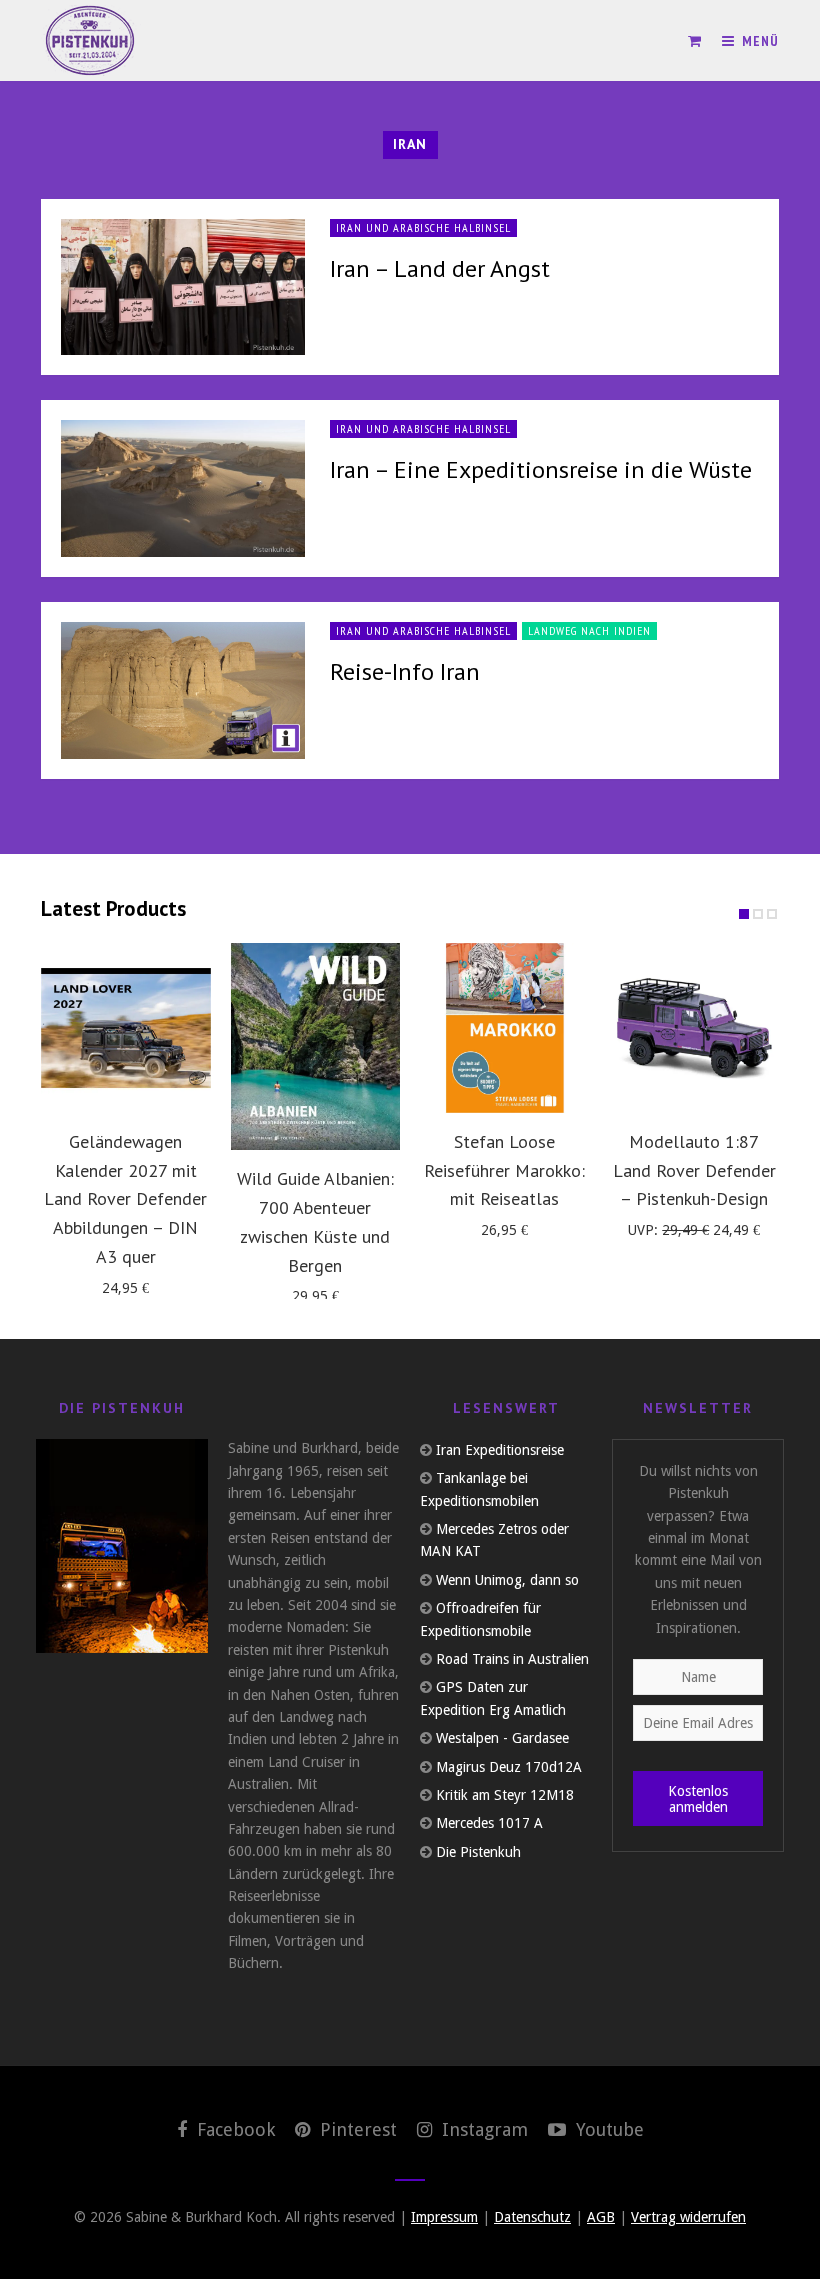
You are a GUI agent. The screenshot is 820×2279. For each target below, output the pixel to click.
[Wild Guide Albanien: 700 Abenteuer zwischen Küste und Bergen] (316, 1046)
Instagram (482, 2129)
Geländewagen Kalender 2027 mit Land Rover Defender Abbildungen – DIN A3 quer (125, 1199)
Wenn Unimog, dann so (507, 1580)
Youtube (607, 2129)
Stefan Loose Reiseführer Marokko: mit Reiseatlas (504, 1170)
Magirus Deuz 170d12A (509, 1767)
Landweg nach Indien (589, 630)
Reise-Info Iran (405, 671)
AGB (601, 2217)
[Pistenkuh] (91, 40)
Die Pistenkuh (478, 1852)
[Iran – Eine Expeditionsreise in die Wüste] (183, 488)
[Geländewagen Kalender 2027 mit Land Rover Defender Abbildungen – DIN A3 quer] (126, 1028)
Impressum (444, 2217)
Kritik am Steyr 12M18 (505, 1795)
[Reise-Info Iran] (183, 690)
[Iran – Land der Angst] (183, 287)
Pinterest (356, 2129)
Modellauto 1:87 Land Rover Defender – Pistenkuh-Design (694, 1170)
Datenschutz (532, 2217)
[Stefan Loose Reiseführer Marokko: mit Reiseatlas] (505, 1028)
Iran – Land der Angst (440, 268)
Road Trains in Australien (512, 1659)
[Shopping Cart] (695, 41)
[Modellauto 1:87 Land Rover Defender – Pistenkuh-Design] (695, 1028)
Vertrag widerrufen (688, 2217)
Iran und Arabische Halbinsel (423, 227)
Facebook (233, 2129)
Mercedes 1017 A (489, 1823)
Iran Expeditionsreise (500, 1450)
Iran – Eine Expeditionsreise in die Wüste (541, 469)
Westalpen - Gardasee (502, 1738)
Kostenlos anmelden (698, 1799)
